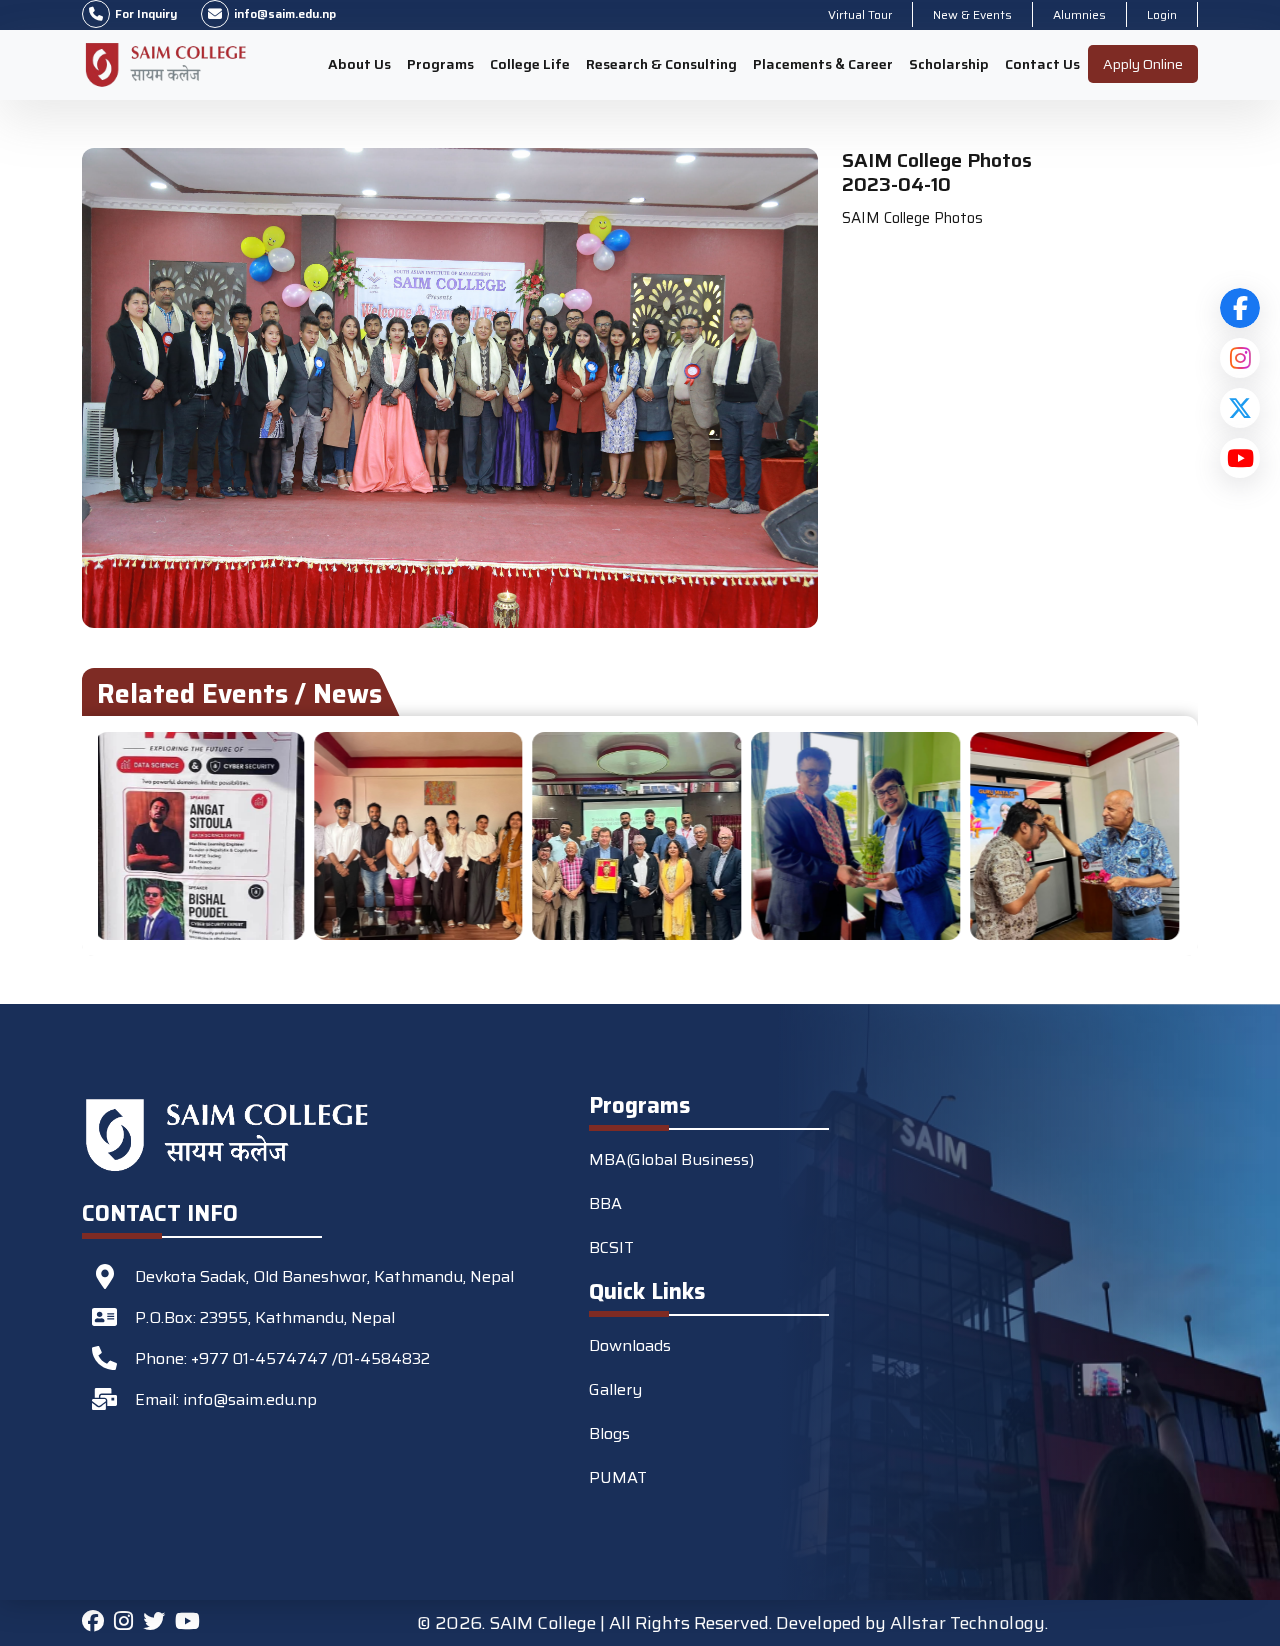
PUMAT (618, 1477)
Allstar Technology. (969, 1623)
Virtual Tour (860, 14)
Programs (440, 64)
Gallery (615, 1389)
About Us (359, 64)
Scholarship (949, 64)
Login (1162, 14)
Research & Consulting (661, 64)
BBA (605, 1203)
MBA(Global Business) (671, 1159)
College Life (530, 64)
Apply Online (1143, 64)
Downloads (630, 1345)
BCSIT (611, 1247)
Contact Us (1042, 64)
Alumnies (1079, 14)
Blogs (609, 1433)
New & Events (972, 14)
